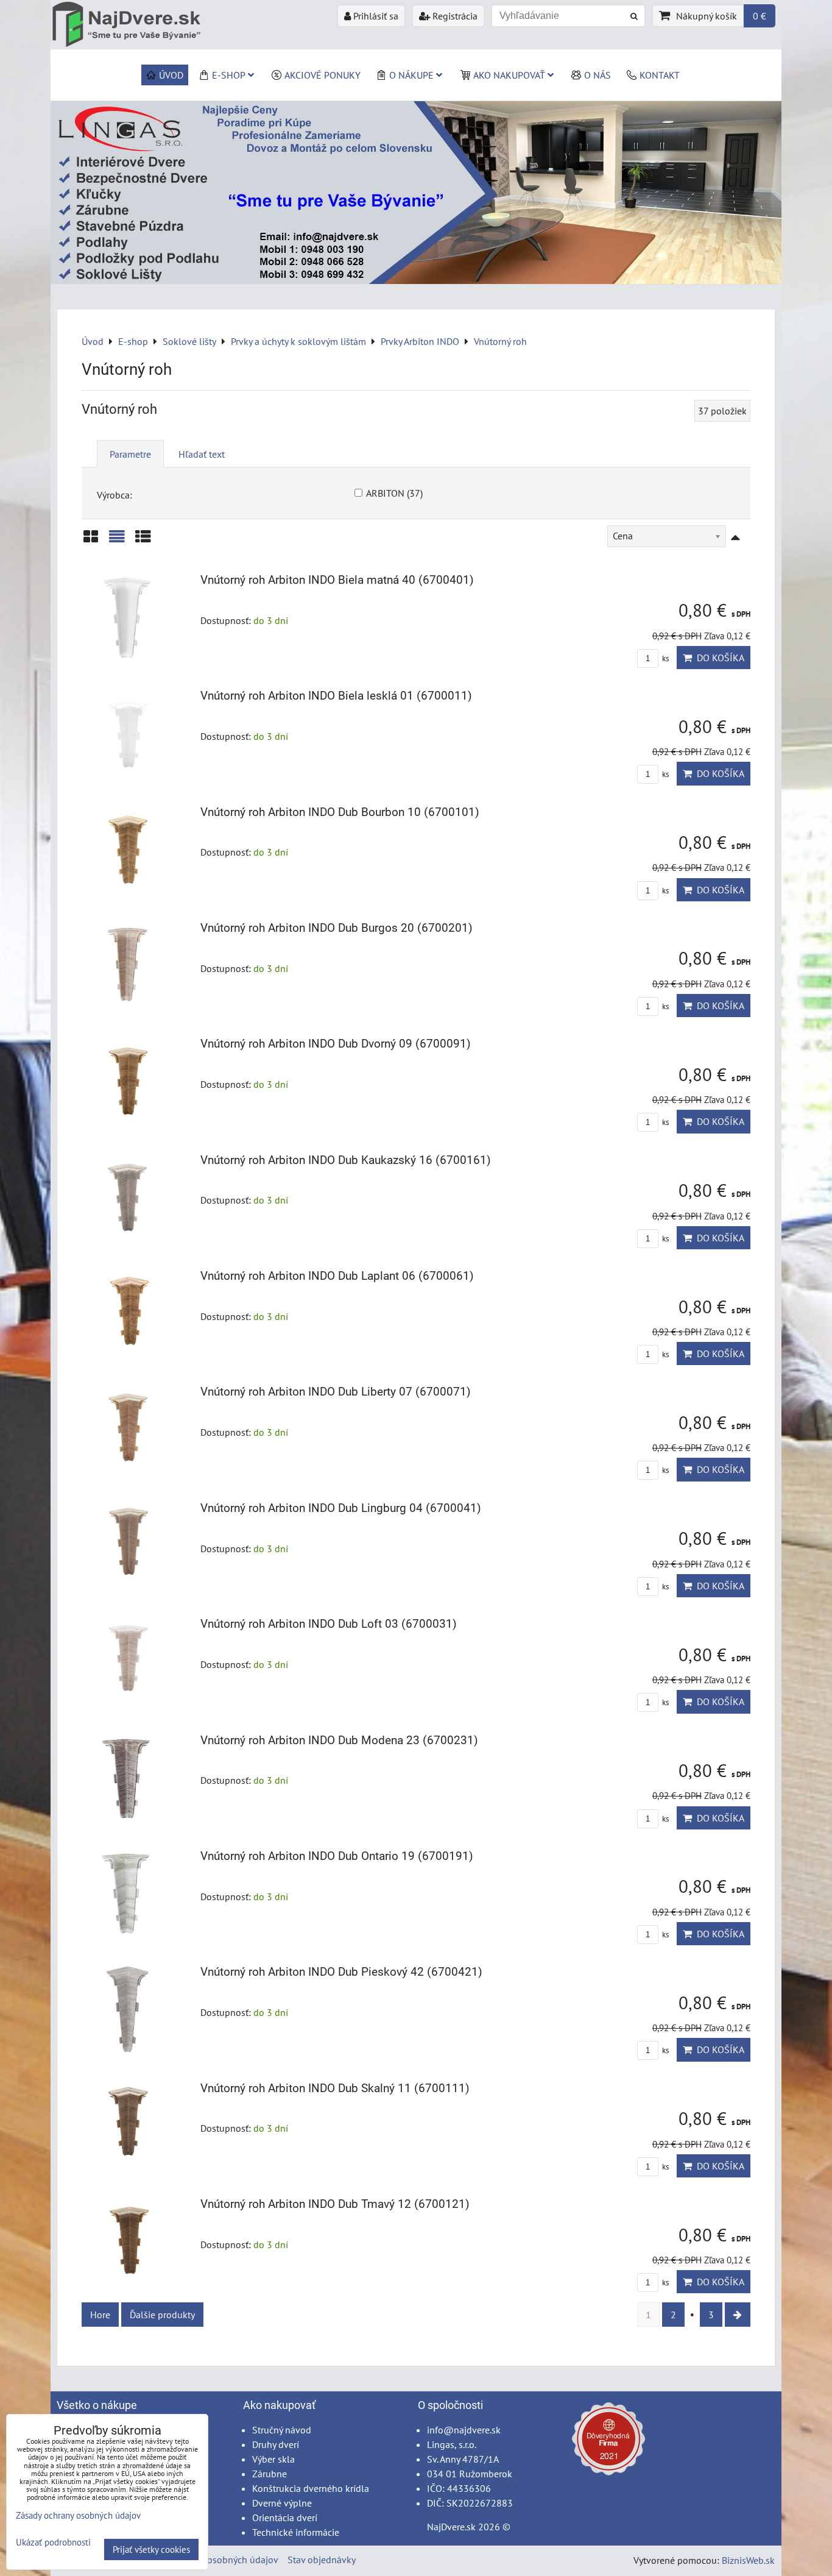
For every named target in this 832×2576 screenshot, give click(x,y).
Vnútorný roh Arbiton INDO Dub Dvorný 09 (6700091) (336, 1044)
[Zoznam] (117, 541)
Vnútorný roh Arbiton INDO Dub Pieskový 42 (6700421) (341, 1972)
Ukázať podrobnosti (53, 2543)
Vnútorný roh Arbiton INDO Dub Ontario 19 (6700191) (337, 1856)
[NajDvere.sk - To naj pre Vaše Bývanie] (416, 280)
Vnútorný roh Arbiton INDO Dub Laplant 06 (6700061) (337, 1276)
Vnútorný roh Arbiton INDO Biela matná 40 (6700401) (337, 580)
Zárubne (270, 2474)
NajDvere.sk (451, 2527)
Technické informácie (296, 2532)
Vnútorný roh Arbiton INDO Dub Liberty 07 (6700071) (336, 1392)
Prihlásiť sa (375, 16)
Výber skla (273, 2459)
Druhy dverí (276, 2444)
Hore (100, 2315)
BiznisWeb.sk (748, 2560)
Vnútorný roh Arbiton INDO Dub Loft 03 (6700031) (329, 1624)
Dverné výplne (282, 2503)
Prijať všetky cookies (151, 2549)
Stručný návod (282, 2430)
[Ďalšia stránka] (738, 2315)
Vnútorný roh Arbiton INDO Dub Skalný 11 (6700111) (335, 2088)
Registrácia (454, 16)
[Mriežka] (91, 541)
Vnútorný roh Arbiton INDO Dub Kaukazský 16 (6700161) (346, 1160)
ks (665, 658)
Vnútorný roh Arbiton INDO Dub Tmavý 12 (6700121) (335, 2204)
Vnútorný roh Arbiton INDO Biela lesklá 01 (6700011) (336, 696)
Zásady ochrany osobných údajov (210, 2560)
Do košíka (718, 658)
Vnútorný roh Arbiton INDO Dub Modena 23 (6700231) (339, 1740)
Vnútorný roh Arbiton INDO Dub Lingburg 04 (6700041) (341, 1508)
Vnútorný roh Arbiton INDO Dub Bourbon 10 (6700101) (340, 812)
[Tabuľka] (143, 541)
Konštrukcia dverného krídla (311, 2488)
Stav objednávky (322, 2560)
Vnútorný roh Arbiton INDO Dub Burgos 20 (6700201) (337, 928)
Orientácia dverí (285, 2517)
